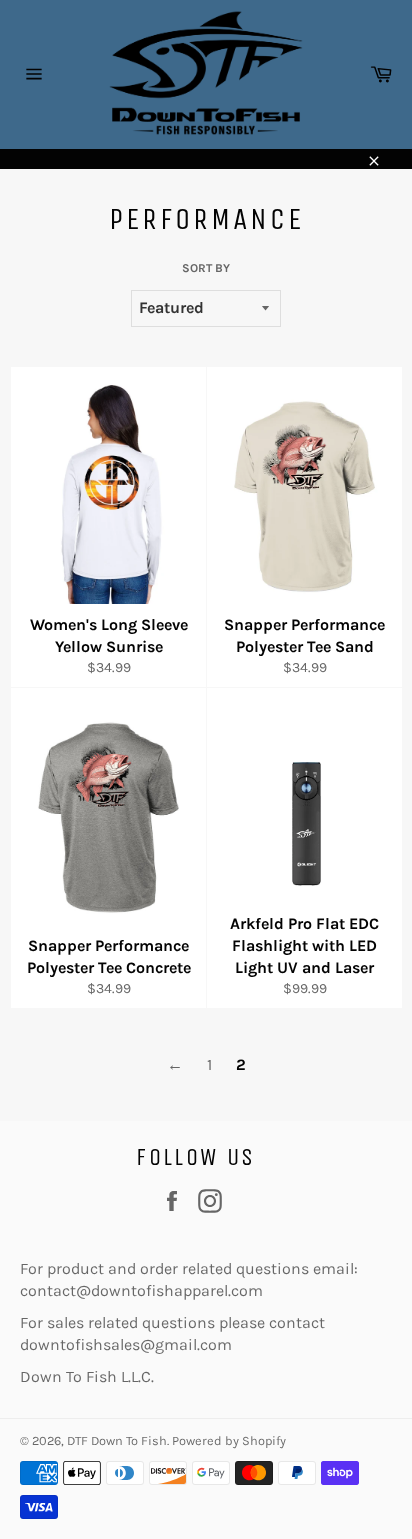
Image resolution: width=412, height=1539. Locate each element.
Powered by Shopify (229, 1440)
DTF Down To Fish (117, 1440)
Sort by (206, 268)
